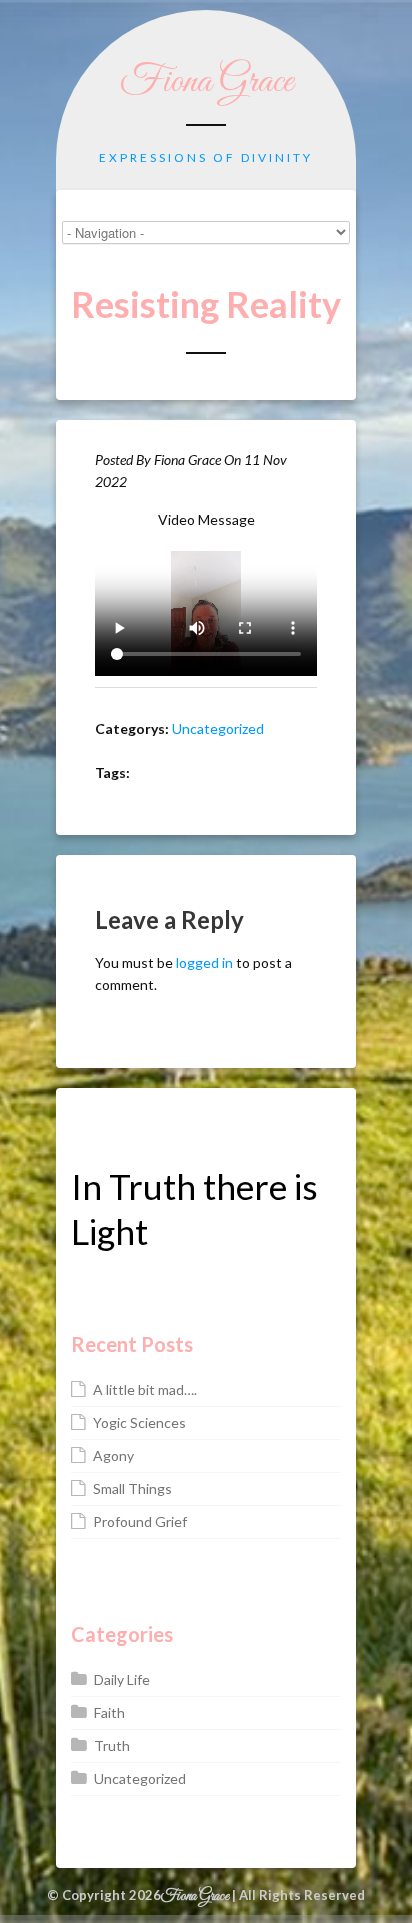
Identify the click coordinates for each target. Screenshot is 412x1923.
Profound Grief (140, 1521)
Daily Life (122, 1679)
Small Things (132, 1488)
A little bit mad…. (145, 1389)
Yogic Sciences (139, 1422)
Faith (109, 1712)
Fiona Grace (206, 82)
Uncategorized (218, 728)
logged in (204, 962)
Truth (112, 1745)
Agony (113, 1455)
